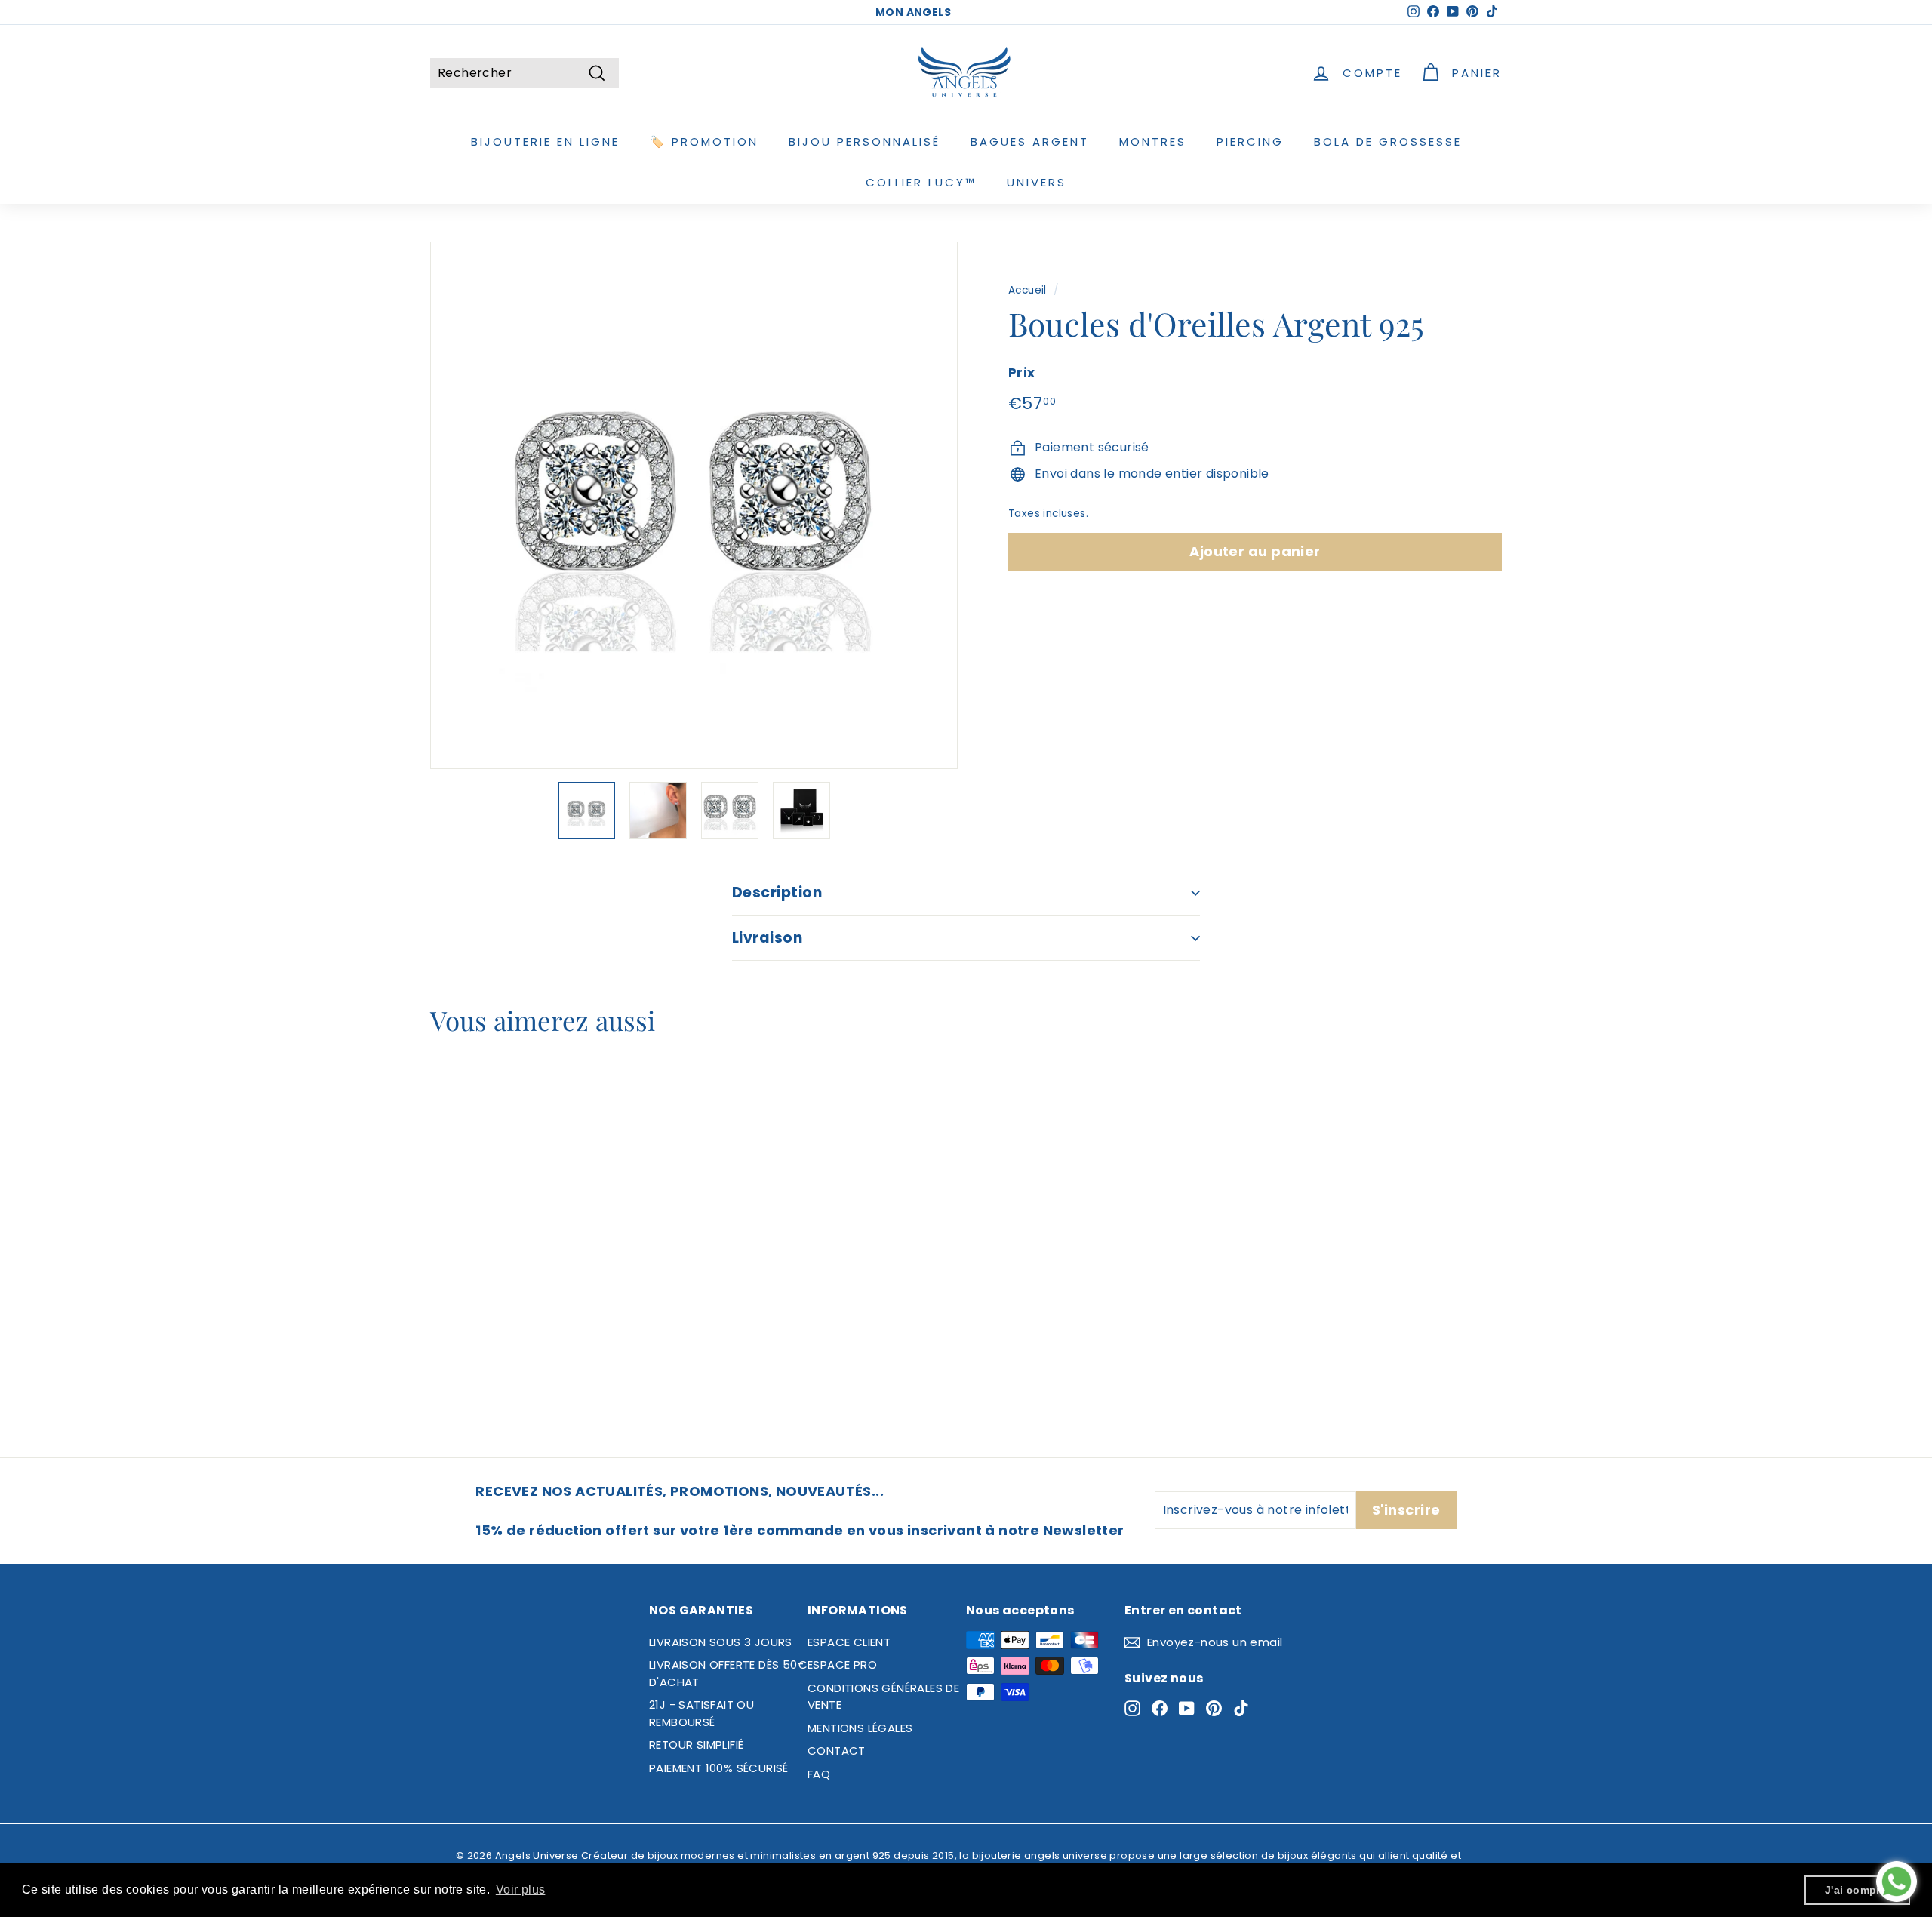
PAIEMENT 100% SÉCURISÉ (719, 1768)
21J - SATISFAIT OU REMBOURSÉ (701, 1713)
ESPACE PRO (842, 1665)
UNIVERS (1037, 182)
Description (777, 892)
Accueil (1028, 290)
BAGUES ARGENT (1030, 142)
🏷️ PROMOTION (704, 142)
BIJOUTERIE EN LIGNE (545, 142)
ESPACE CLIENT (849, 1642)
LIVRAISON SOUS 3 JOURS (721, 1642)
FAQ (819, 1774)
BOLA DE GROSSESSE (1388, 142)
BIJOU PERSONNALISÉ (864, 142)
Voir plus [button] (521, 1889)
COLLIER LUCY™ (921, 182)
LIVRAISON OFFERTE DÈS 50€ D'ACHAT (728, 1673)
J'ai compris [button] (1858, 1890)
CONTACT (837, 1751)
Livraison (767, 938)
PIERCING (1250, 142)
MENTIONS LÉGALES (860, 1728)
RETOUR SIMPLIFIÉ (696, 1745)
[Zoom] (694, 505)
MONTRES (1153, 142)
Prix (1022, 373)
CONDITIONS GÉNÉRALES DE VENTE (883, 1697)
